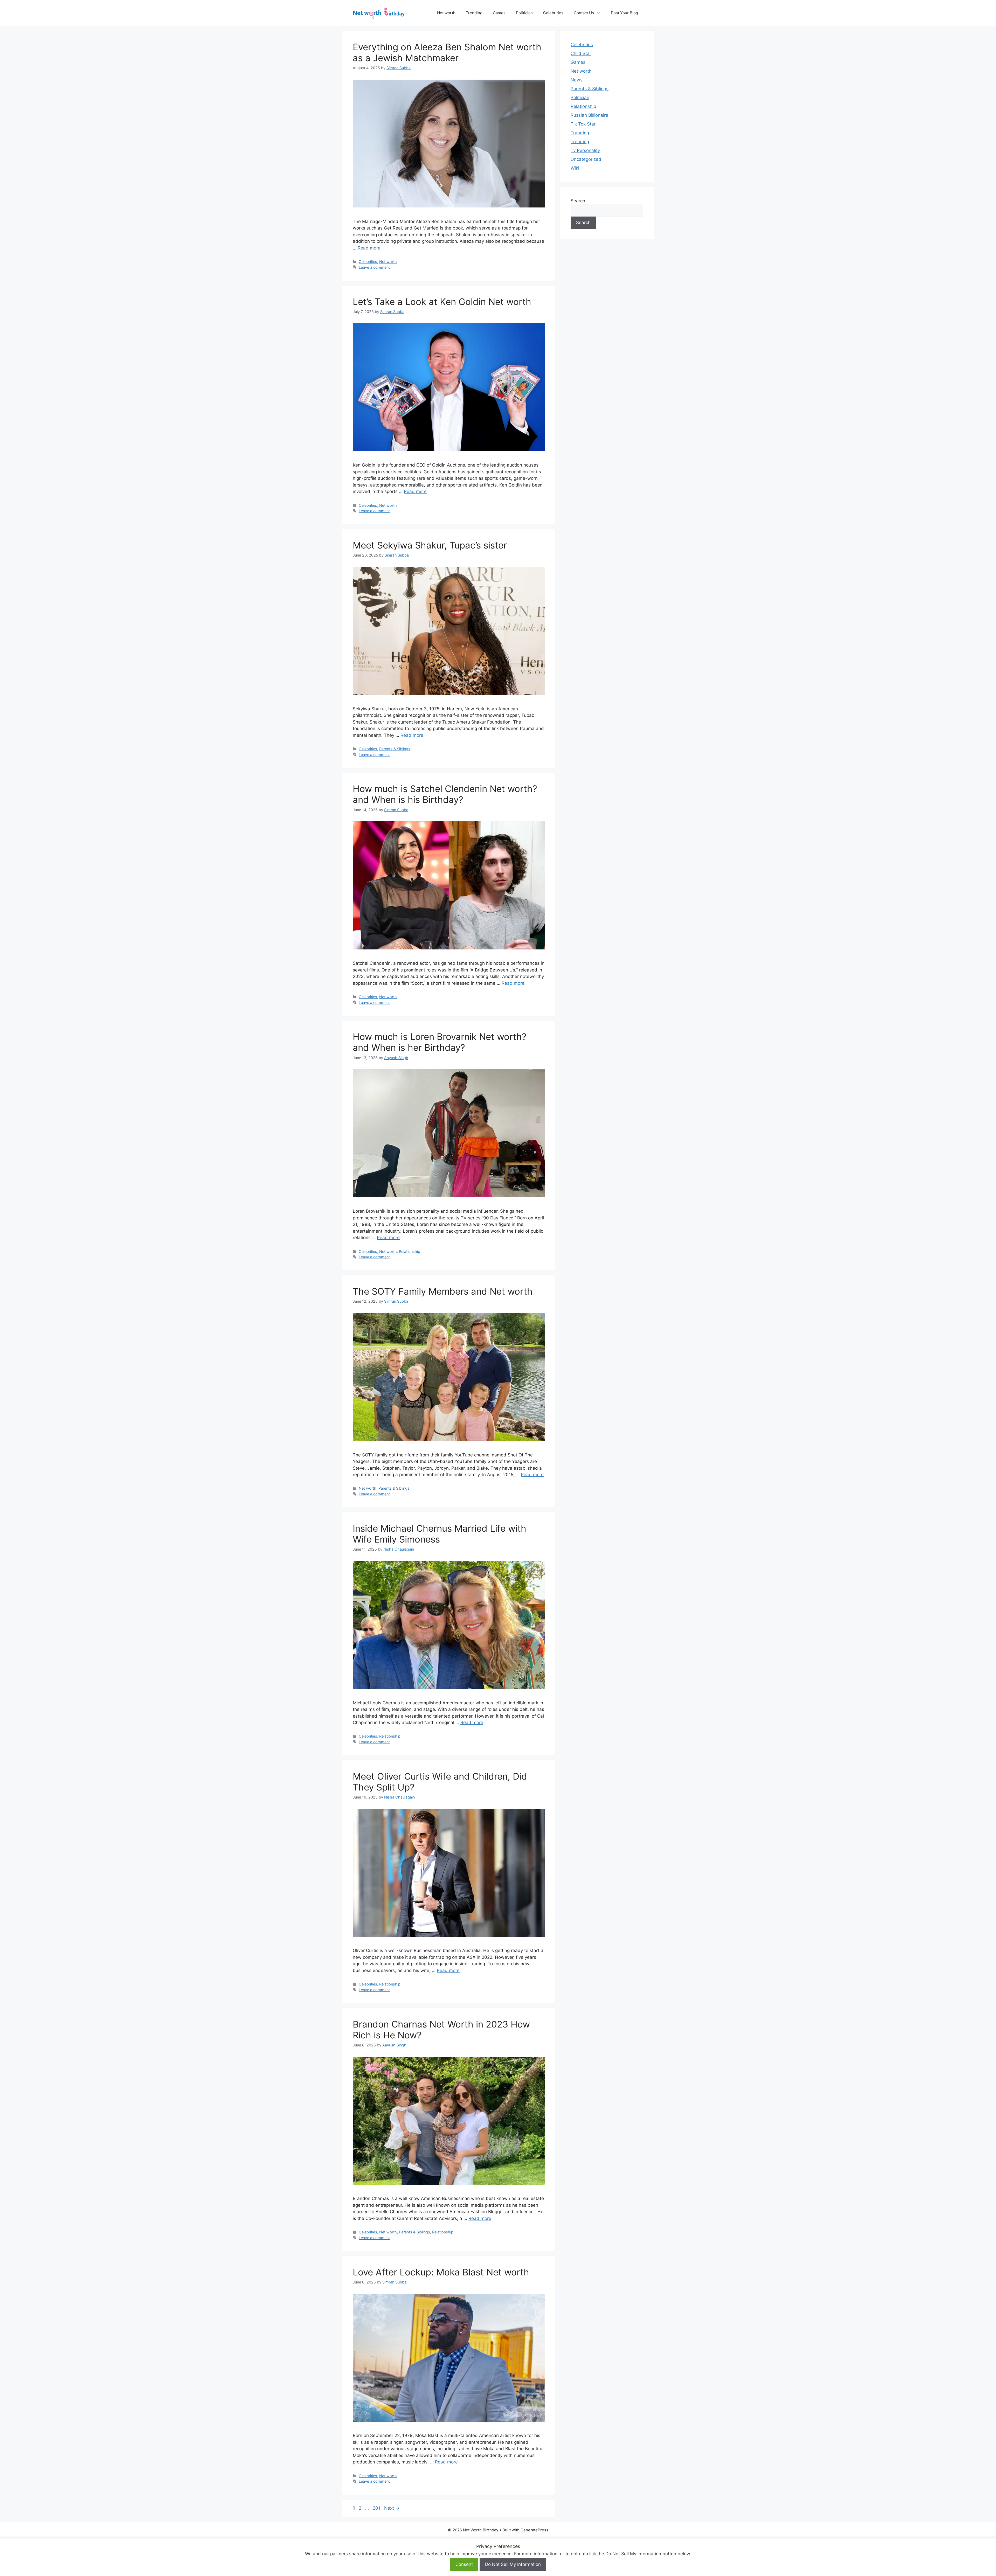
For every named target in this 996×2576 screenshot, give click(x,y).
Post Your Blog (624, 13)
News (577, 80)
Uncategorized (586, 159)
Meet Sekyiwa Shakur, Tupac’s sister (430, 545)
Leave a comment (374, 267)
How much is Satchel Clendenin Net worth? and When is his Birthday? (445, 794)
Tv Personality (585, 150)
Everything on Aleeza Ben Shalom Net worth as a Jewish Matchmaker (447, 52)
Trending (474, 13)
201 (377, 2508)
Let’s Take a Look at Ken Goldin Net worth (442, 302)
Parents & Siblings (395, 749)
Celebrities (553, 13)
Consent (464, 2564)
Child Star (581, 53)
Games (499, 13)
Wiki (575, 168)
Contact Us (584, 13)
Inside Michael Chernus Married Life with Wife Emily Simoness (440, 1534)
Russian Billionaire (589, 115)
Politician (524, 13)
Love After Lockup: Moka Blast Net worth (441, 2272)
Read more (369, 248)
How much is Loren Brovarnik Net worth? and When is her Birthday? (440, 1042)
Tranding (580, 133)
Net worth (446, 13)
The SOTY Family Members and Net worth (443, 1291)
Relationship (410, 1251)
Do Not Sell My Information (513, 2564)
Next (392, 2508)
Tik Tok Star (583, 124)
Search (578, 201)
